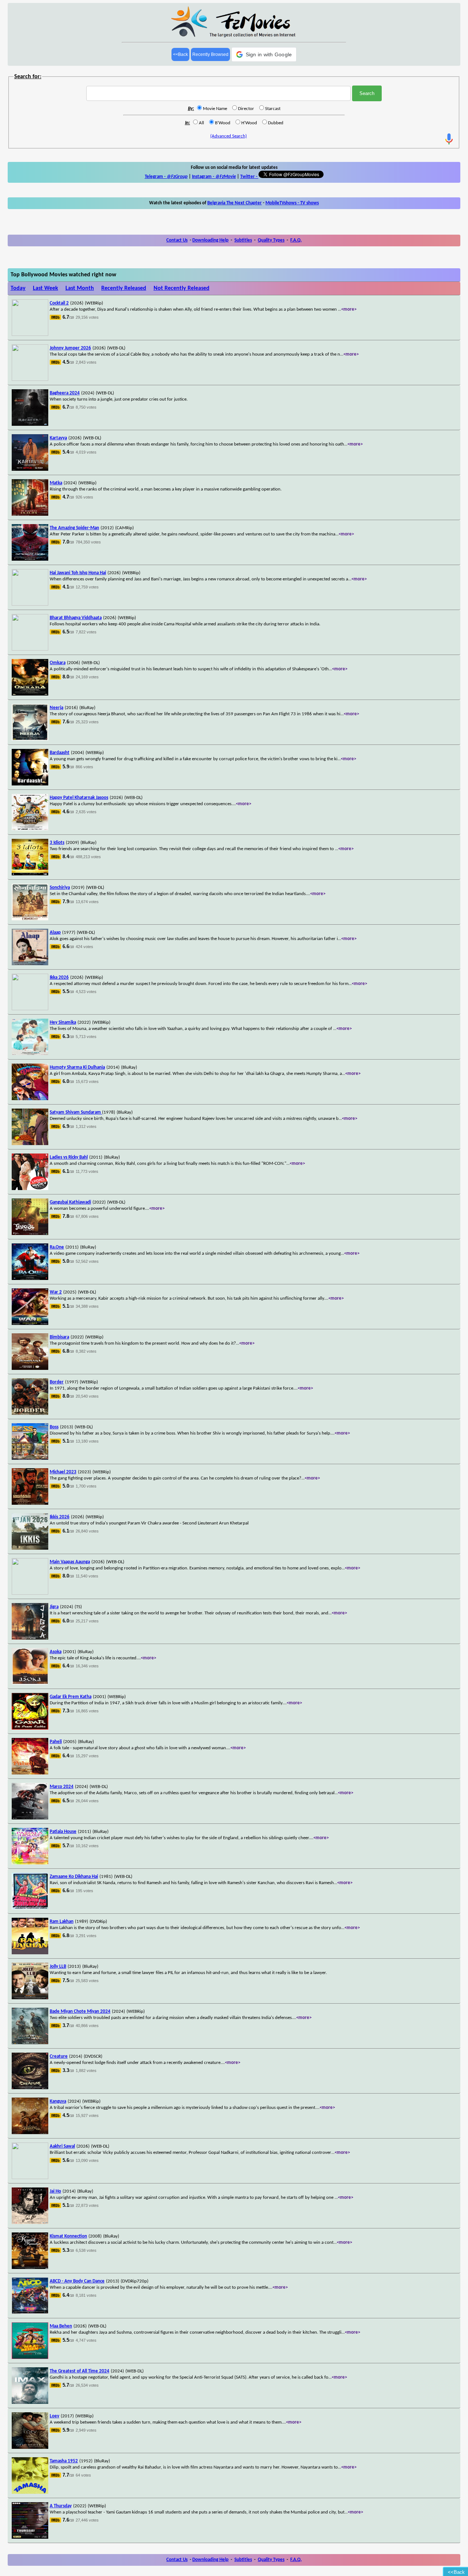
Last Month (80, 288)
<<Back (180, 54)
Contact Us (177, 240)
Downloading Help (210, 240)
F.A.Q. (296, 240)
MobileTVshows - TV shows (292, 203)
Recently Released (124, 288)
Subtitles (243, 240)
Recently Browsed (210, 54)
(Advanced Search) (229, 136)
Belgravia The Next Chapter (235, 203)
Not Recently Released (182, 288)
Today (18, 288)
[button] (264, 54)
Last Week (46, 288)
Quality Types (271, 240)
